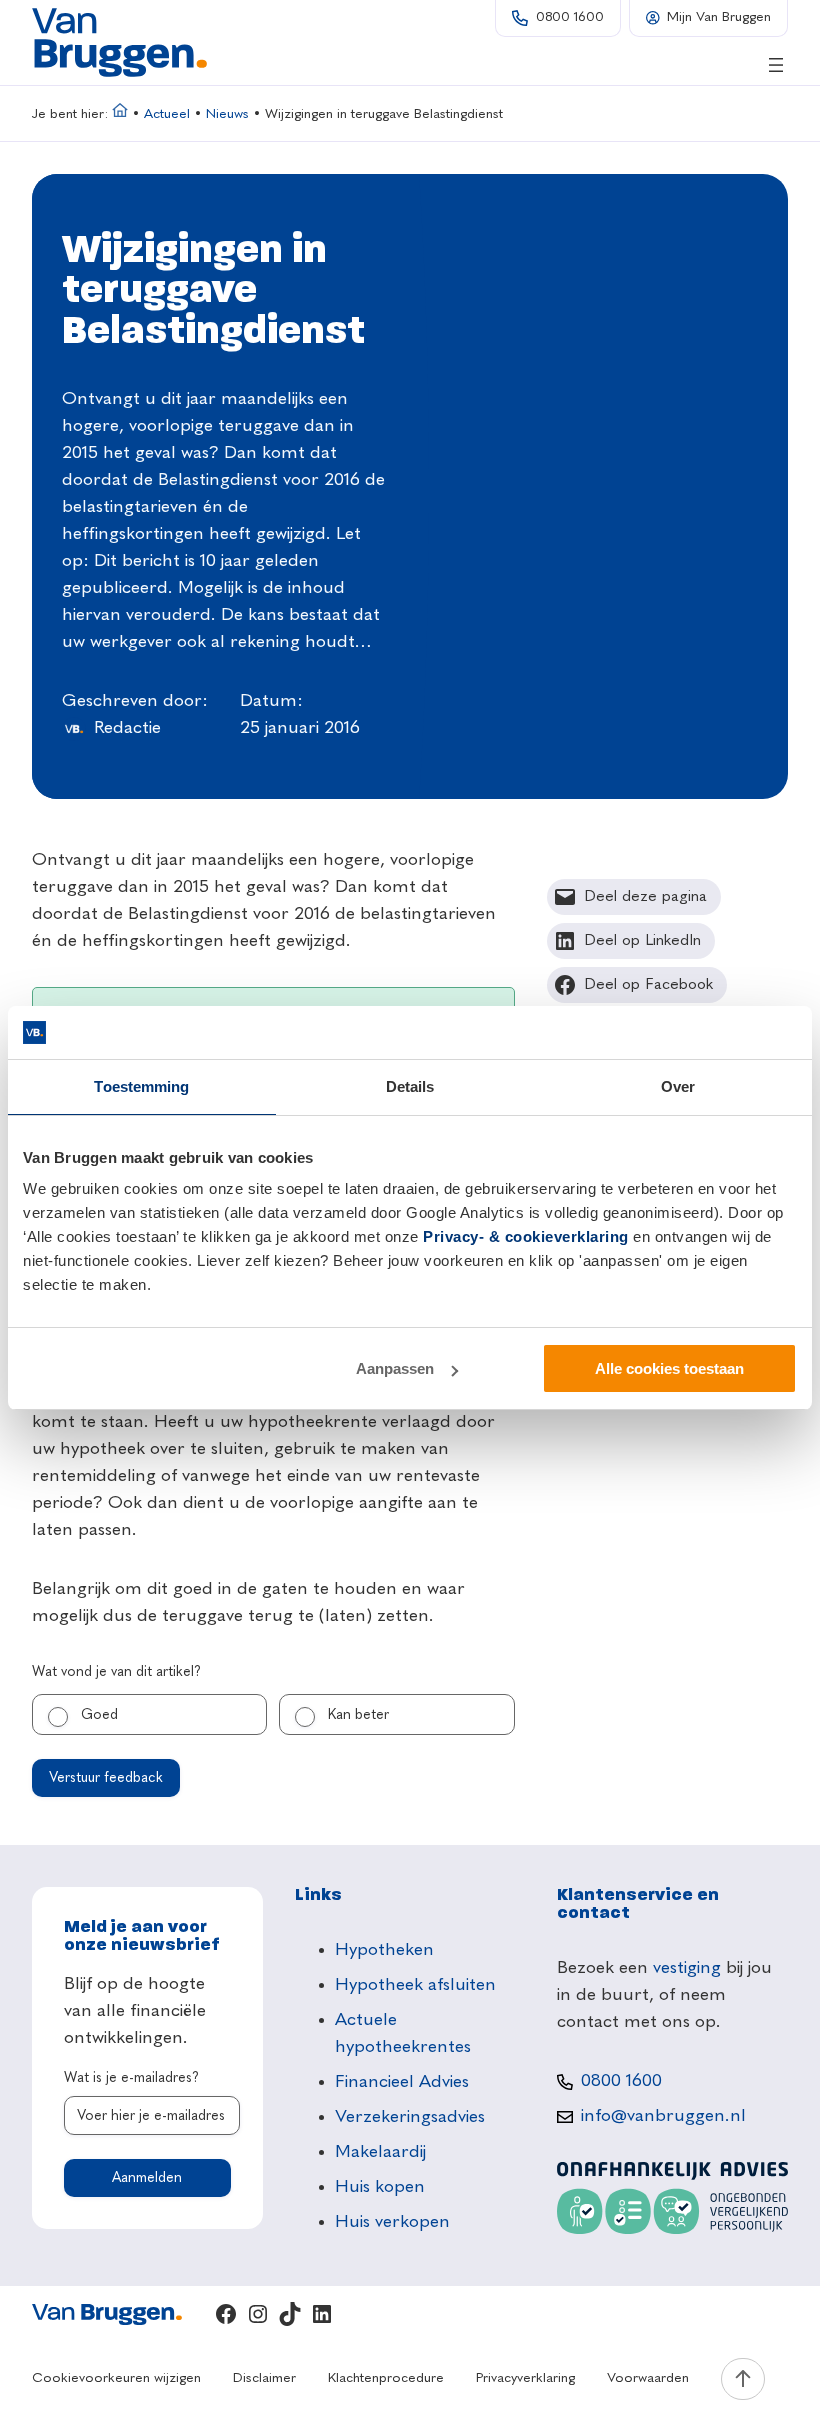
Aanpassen (395, 1368)
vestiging (687, 1968)
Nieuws (227, 114)
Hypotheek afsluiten (415, 1985)
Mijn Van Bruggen (719, 17)
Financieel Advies (402, 2082)
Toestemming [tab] (141, 1086)
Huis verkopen (392, 2222)
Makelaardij (380, 2152)
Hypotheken (384, 1950)
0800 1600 (570, 17)
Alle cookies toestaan (669, 1368)
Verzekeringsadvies (410, 2117)
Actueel (167, 114)
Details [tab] (410, 1086)
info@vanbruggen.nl (663, 2116)
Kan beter (358, 1715)
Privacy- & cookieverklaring (526, 1236)
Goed (99, 1715)
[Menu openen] (776, 65)
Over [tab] (678, 1086)
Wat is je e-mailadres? (131, 2078)
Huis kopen (380, 2187)
